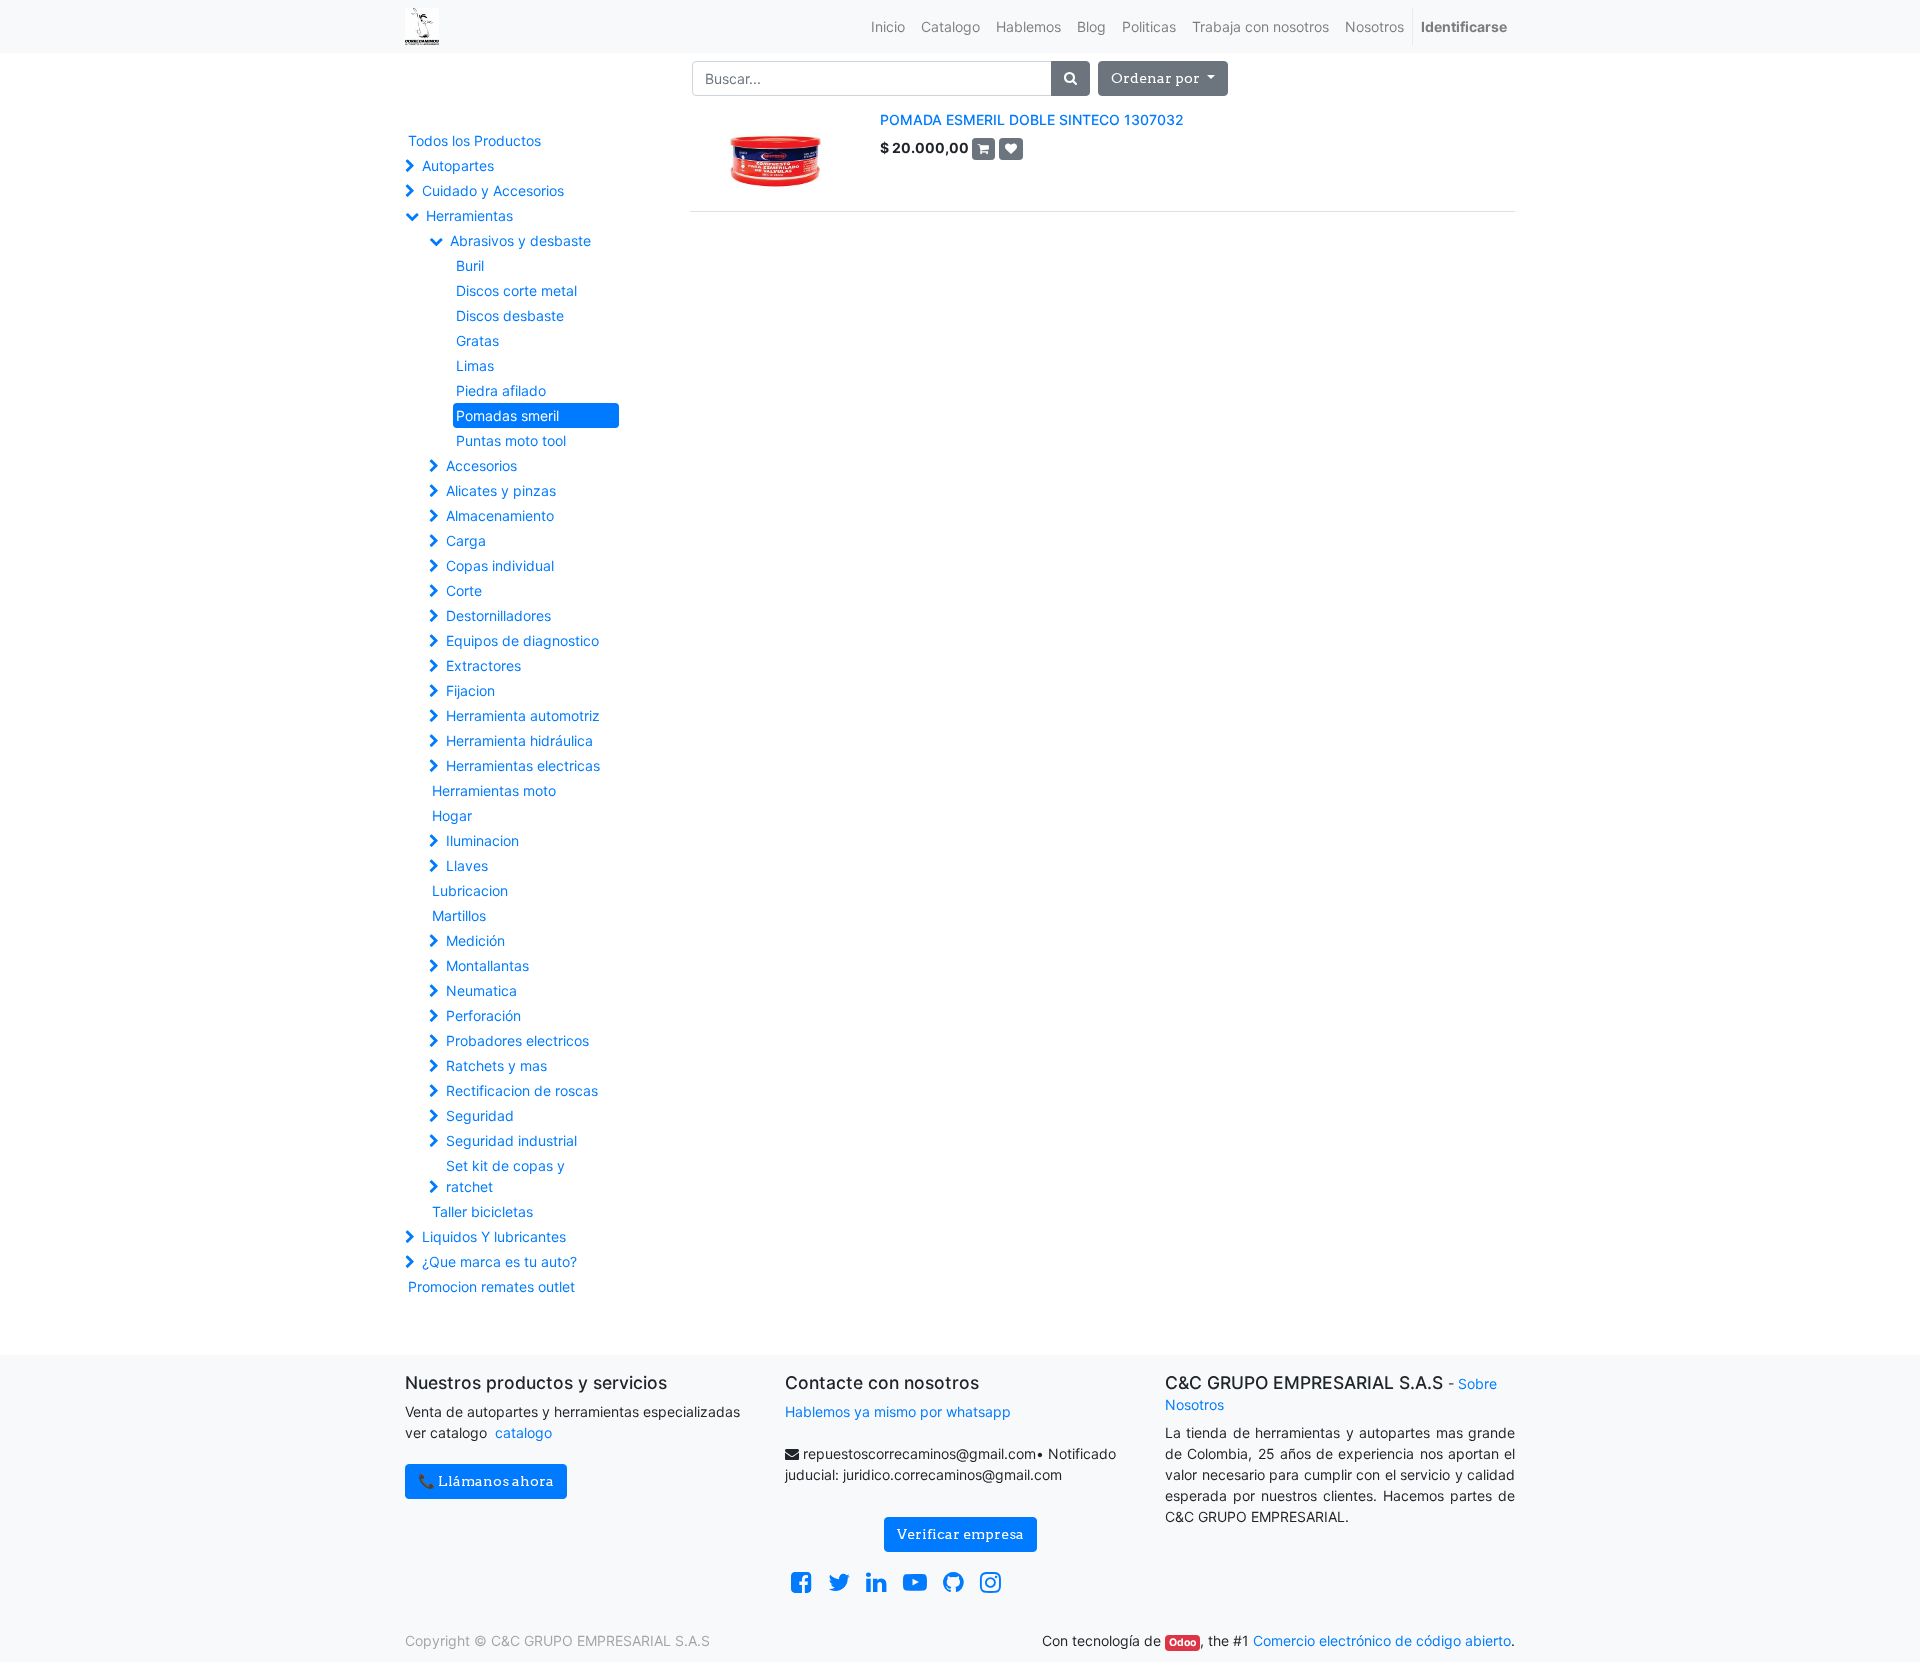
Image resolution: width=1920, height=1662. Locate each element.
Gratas (477, 340)
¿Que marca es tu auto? (499, 1261)
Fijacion (470, 690)
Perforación (483, 1015)
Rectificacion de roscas (522, 1090)
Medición (475, 940)
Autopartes (458, 165)
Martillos (459, 915)
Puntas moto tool (511, 440)
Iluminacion (482, 840)
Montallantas (487, 965)
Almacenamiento (500, 515)
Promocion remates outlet (491, 1286)
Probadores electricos (517, 1040)
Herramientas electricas (523, 765)
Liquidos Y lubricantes (494, 1236)
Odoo (1182, 1642)
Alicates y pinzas (501, 490)
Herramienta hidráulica (519, 740)
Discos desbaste (510, 315)
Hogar (452, 815)
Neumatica (481, 990)
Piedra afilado (501, 390)
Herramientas (469, 215)
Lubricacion (470, 890)
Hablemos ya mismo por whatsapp (898, 1411)
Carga (466, 540)
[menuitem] (888, 26)
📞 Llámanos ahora (486, 1481)
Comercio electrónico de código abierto (1382, 1640)
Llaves (467, 865)
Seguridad (480, 1115)
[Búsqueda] (1070, 78)
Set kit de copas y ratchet (505, 1176)
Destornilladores (498, 615)
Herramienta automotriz (523, 715)
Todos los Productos (474, 140)
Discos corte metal (516, 290)
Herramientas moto (494, 790)
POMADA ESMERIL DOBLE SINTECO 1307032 (1032, 119)
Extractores (483, 665)
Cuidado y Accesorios (493, 190)
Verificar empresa (960, 1534)
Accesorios (481, 465)
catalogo (523, 1432)
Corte (464, 590)
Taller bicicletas (482, 1211)
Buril (470, 265)
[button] (1163, 78)
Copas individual (500, 565)
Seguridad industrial (511, 1140)
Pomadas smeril (507, 415)
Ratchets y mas (496, 1065)
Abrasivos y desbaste (520, 240)
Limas (475, 365)
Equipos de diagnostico (522, 640)
